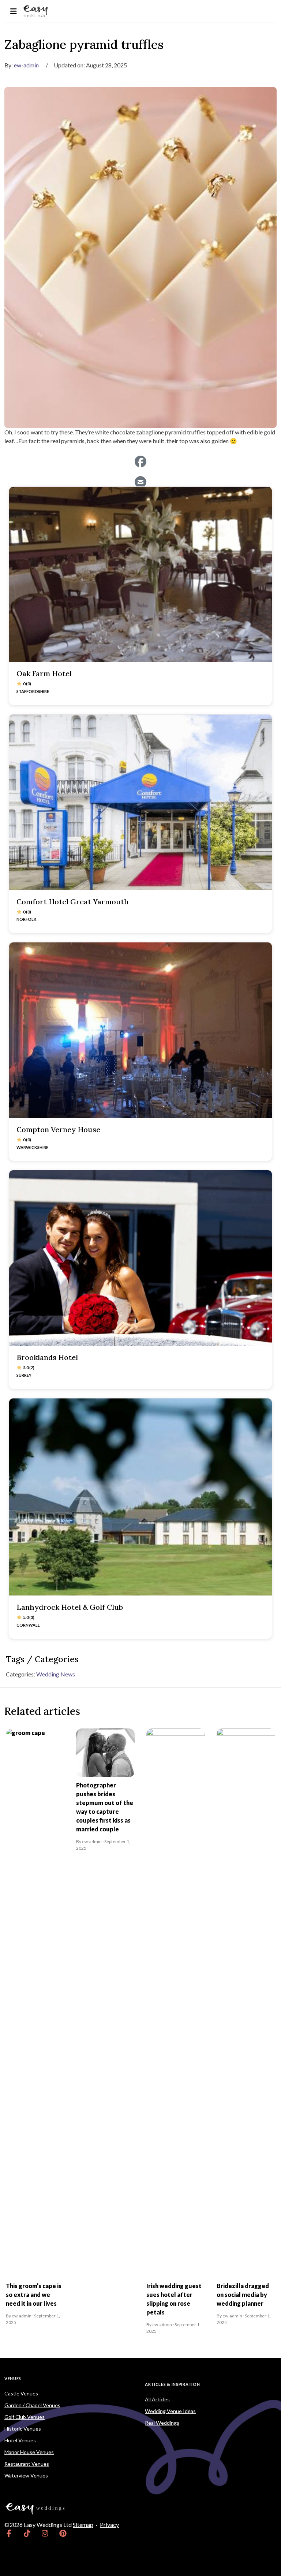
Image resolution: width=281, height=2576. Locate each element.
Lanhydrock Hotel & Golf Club (70, 1607)
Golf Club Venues (25, 2417)
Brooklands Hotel (47, 1357)
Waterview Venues (26, 2475)
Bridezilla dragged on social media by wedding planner (243, 2295)
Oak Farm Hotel (44, 673)
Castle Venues (21, 2393)
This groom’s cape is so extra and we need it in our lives (34, 2295)
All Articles (157, 2399)
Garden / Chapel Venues (32, 2405)
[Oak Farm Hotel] (140, 574)
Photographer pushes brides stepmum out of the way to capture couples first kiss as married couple (105, 1807)
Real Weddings (162, 2423)
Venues (13, 2378)
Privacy (109, 2525)
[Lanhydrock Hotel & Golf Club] (140, 1497)
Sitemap (83, 2525)
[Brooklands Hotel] (140, 1258)
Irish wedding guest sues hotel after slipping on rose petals (174, 2299)
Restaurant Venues (27, 2464)
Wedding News (56, 1674)
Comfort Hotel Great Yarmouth (73, 902)
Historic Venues (23, 2429)
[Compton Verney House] (140, 1030)
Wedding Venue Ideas (170, 2411)
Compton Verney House (58, 1129)
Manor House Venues (29, 2452)
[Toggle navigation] (13, 11)
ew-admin (26, 65)
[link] (9, 2534)
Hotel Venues (20, 2440)
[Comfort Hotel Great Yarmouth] (140, 802)
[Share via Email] (140, 482)
